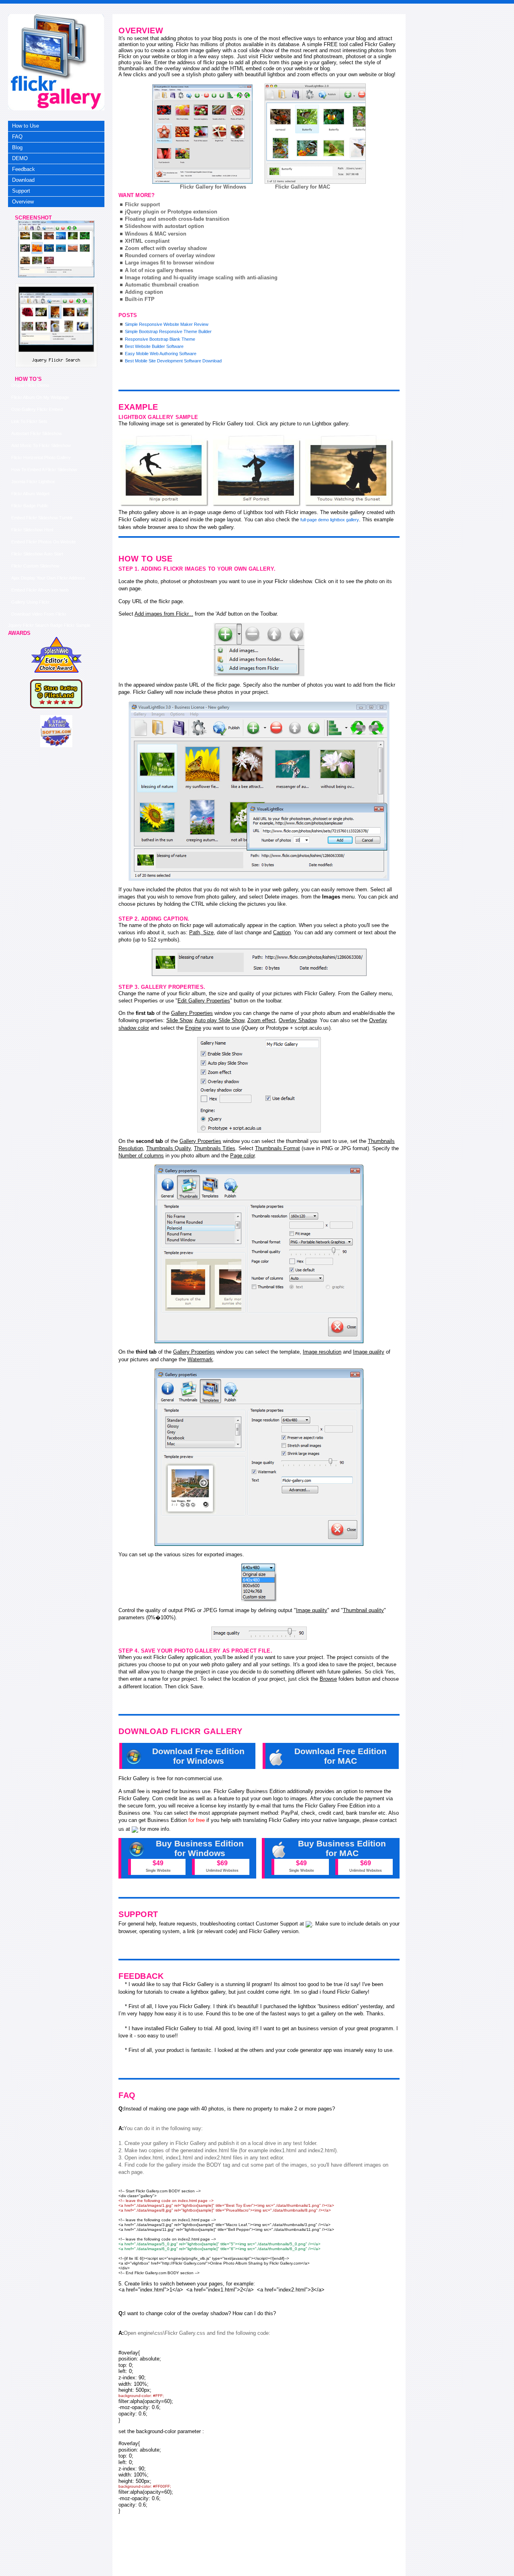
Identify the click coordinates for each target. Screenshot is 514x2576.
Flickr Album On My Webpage (40, 397)
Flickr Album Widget (30, 494)
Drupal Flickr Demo (30, 385)
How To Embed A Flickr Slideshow (44, 470)
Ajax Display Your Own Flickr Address (48, 578)
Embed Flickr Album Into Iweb (40, 590)
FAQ (17, 137)
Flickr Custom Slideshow (35, 566)
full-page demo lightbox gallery (330, 520)
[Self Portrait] (257, 471)
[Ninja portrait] (165, 471)
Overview (23, 202)
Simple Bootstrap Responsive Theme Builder (168, 331)
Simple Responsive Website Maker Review (167, 324)
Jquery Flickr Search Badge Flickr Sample (49, 625)
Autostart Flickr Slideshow (37, 433)
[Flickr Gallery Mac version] (315, 134)
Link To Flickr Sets (29, 421)
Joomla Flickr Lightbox (33, 482)
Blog (17, 147)
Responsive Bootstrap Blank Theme (160, 339)
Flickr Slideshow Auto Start (37, 554)
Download (23, 180)
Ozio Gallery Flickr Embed (37, 409)
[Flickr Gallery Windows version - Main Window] (202, 134)
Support (21, 191)
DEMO (20, 158)
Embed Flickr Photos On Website (44, 542)
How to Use (25, 126)
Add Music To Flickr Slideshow (41, 445)
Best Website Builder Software (154, 346)
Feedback (23, 169)
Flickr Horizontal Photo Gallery (41, 457)
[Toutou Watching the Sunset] (349, 471)
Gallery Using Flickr (31, 602)
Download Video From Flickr (39, 614)
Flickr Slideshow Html (32, 530)
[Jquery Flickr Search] (56, 276)
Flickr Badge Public (30, 506)
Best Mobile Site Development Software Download (173, 361)
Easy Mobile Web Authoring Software (161, 354)
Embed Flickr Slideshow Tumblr (42, 518)
